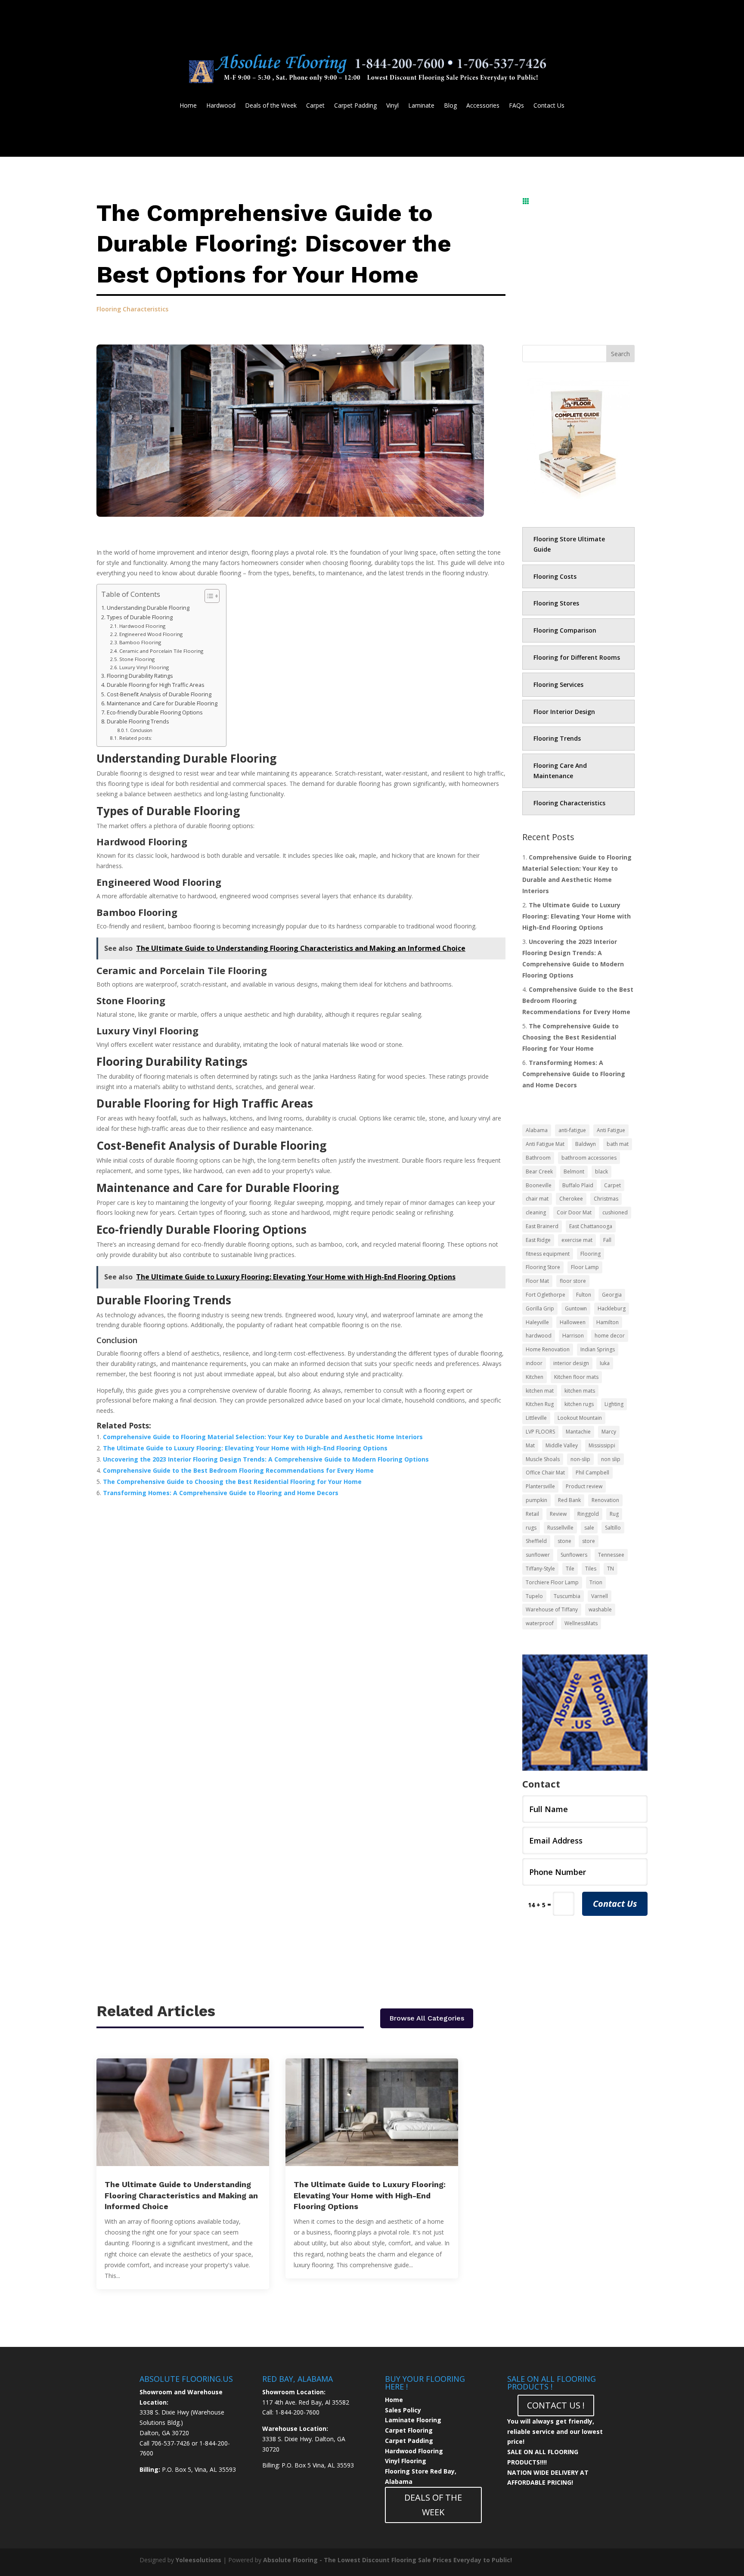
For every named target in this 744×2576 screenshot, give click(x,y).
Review (558, 1514)
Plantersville (540, 1486)
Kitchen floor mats (576, 1377)
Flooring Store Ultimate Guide (569, 544)
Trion (596, 1582)
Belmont (574, 1172)
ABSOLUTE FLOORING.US (186, 2379)
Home (188, 106)
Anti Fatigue (611, 1130)
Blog (450, 106)
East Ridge (538, 1240)
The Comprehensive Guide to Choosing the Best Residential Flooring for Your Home (232, 1482)
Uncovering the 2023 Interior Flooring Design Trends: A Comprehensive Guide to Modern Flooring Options (266, 1459)
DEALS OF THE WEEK (433, 2505)
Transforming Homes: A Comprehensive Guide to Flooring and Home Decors (221, 1493)
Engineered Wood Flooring (152, 634)
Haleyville (537, 1322)
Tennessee (611, 1555)
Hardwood (221, 106)
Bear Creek (539, 1172)
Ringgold (588, 1514)
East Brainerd (542, 1226)
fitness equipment (548, 1254)
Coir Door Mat (574, 1212)
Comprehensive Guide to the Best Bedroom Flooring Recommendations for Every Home (238, 1470)
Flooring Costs (555, 576)
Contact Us (549, 106)
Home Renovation (548, 1349)
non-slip (580, 1459)
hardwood (539, 1336)
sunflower (538, 1555)
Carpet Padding (355, 106)
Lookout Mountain (580, 1418)
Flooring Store (543, 1267)
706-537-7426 (170, 2443)
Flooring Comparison (565, 630)
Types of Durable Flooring (140, 617)
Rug (614, 1514)
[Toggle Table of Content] (208, 596)
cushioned (615, 1212)
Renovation (605, 1500)
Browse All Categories (427, 2018)
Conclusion (141, 730)
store (589, 1541)
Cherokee (571, 1199)
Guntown (576, 1308)
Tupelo (534, 1596)
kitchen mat (540, 1391)
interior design (571, 1363)
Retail (532, 1514)
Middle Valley (562, 1445)
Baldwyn (586, 1144)
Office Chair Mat (545, 1473)
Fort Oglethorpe (546, 1295)
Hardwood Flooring (143, 626)
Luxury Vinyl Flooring (145, 667)
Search (620, 354)
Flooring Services (558, 684)
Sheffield (536, 1541)
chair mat (537, 1199)
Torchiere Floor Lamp (552, 1582)
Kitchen (535, 1377)
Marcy (609, 1432)
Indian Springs (598, 1349)
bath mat (618, 1144)
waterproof (540, 1623)
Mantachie (578, 1432)
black (601, 1172)
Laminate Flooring (413, 2420)
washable (600, 1609)
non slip (611, 1459)
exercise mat (577, 1240)
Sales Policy (403, 2410)
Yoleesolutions (198, 2560)
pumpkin (536, 1500)
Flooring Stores (556, 603)
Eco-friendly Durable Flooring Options (155, 712)
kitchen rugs (579, 1404)
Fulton (584, 1295)
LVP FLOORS (540, 1432)
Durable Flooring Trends (138, 722)
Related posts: (136, 738)
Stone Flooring (138, 659)
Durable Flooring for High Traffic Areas (156, 685)
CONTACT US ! (556, 2405)
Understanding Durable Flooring (148, 608)
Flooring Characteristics (132, 309)
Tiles (591, 1569)
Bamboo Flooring (141, 642)
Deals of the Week (271, 106)
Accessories (483, 106)
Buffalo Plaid (578, 1185)
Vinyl (392, 106)
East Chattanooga (591, 1226)
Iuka (605, 1363)
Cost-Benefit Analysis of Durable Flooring (159, 694)
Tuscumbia (567, 1596)
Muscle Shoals (543, 1459)
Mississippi (602, 1445)
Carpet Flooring (409, 2430)
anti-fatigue (572, 1130)
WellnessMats (581, 1623)
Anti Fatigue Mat (545, 1144)
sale (589, 1528)
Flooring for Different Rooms (577, 657)
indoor (534, 1363)
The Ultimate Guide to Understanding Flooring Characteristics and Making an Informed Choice (181, 2195)
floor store (573, 1281)
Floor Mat (537, 1281)
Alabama (537, 1130)
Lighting (614, 1404)
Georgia (612, 1295)
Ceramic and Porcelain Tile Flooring (162, 651)
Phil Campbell (592, 1473)
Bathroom (538, 1158)
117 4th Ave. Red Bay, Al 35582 (306, 2402)
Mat (530, 1445)
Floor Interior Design (564, 712)
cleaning (536, 1212)
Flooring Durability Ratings (140, 676)
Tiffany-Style (540, 1569)
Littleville (536, 1418)
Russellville (560, 1528)
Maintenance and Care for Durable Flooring (162, 703)
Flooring (591, 1254)
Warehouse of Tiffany (552, 1609)
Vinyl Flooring (406, 2461)
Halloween (573, 1322)
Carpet (315, 106)
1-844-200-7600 (297, 2412)
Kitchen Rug (540, 1404)
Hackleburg (612, 1308)
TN (611, 1569)
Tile (570, 1569)
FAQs (516, 106)
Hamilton (608, 1322)
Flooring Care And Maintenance (560, 771)
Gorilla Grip (540, 1308)
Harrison (573, 1336)
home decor (610, 1336)
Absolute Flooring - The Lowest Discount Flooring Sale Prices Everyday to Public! (387, 2560)
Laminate (421, 106)
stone (564, 1541)
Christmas (606, 1199)
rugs (531, 1528)
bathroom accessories (589, 1158)
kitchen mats (580, 1391)
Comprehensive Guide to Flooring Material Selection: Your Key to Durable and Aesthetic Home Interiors (263, 1437)
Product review (584, 1486)
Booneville (539, 1185)
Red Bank (569, 1500)
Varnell (600, 1596)
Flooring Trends (557, 738)
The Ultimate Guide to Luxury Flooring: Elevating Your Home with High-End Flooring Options (245, 1448)
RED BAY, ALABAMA (298, 2379)
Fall (607, 1240)
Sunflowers (574, 1555)
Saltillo (613, 1528)
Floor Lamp (585, 1267)
